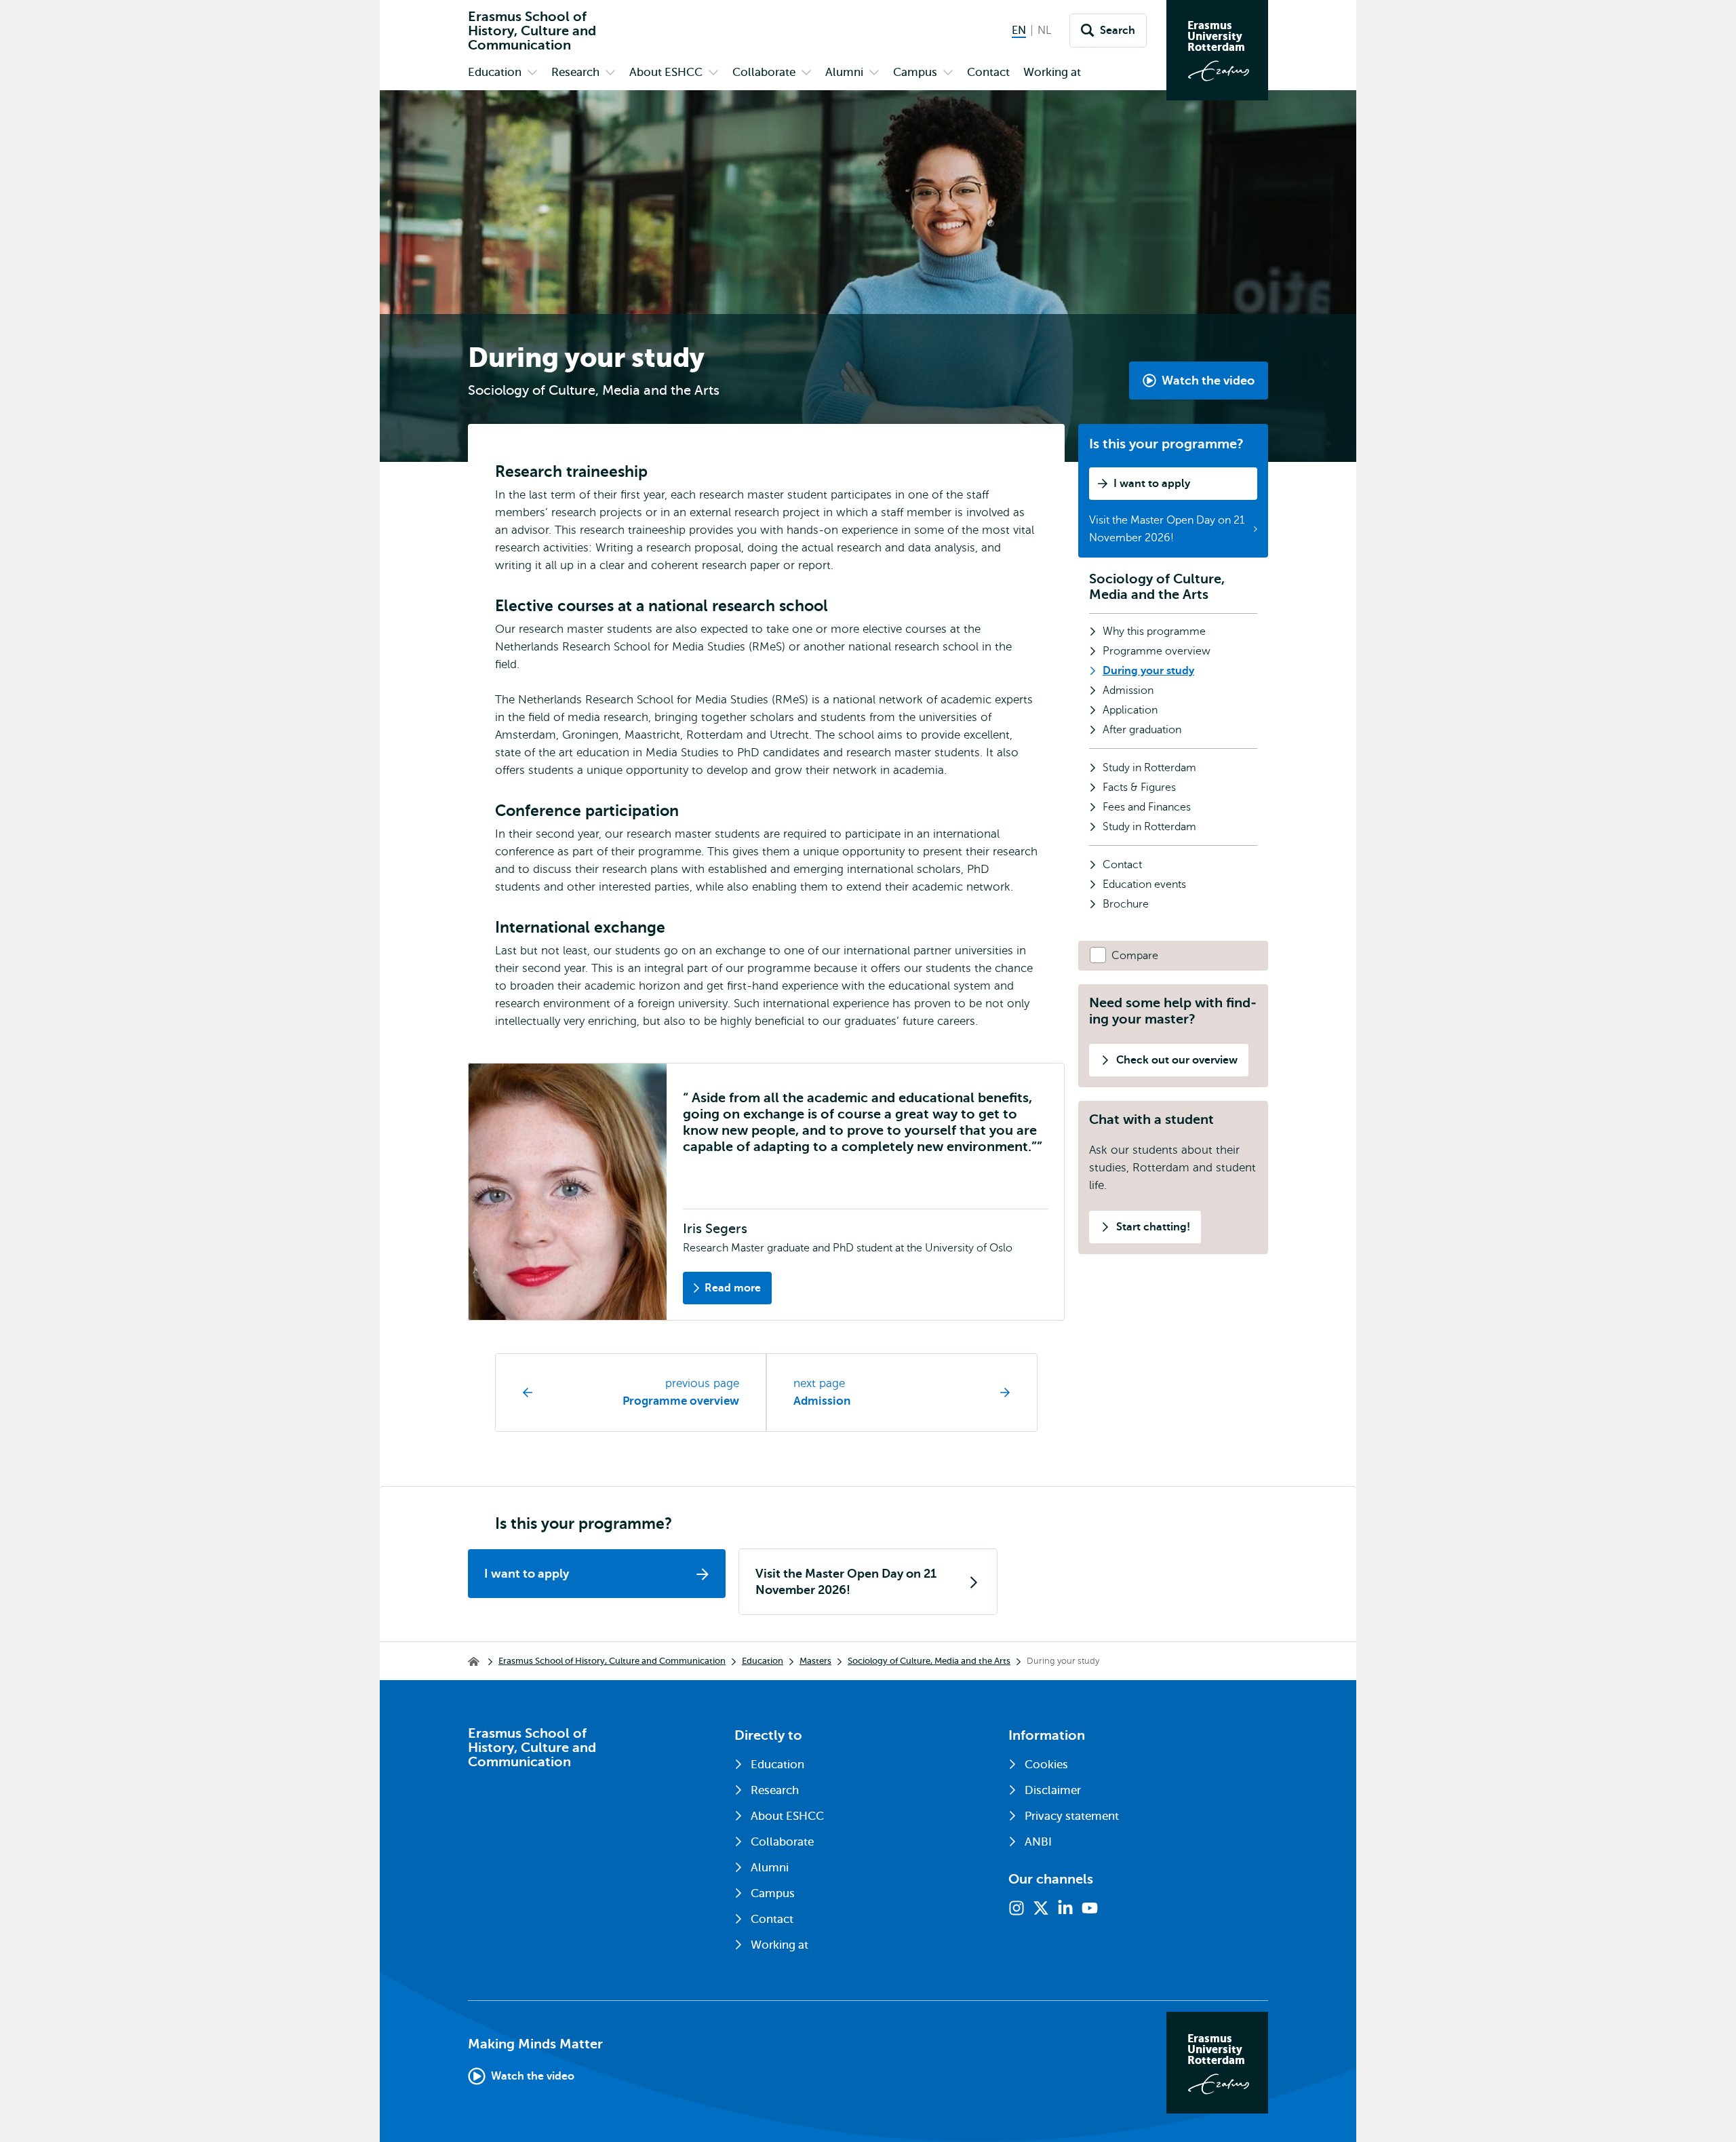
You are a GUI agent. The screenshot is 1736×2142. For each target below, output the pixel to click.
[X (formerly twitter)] (1041, 1908)
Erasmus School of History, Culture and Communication (612, 1661)
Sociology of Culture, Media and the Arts (1157, 587)
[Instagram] (1017, 1908)
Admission (822, 1401)
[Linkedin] (1065, 1908)
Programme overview (681, 1401)
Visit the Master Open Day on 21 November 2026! (1167, 529)
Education (763, 1661)
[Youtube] (1090, 1908)
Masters (815, 1661)
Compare (1135, 956)
